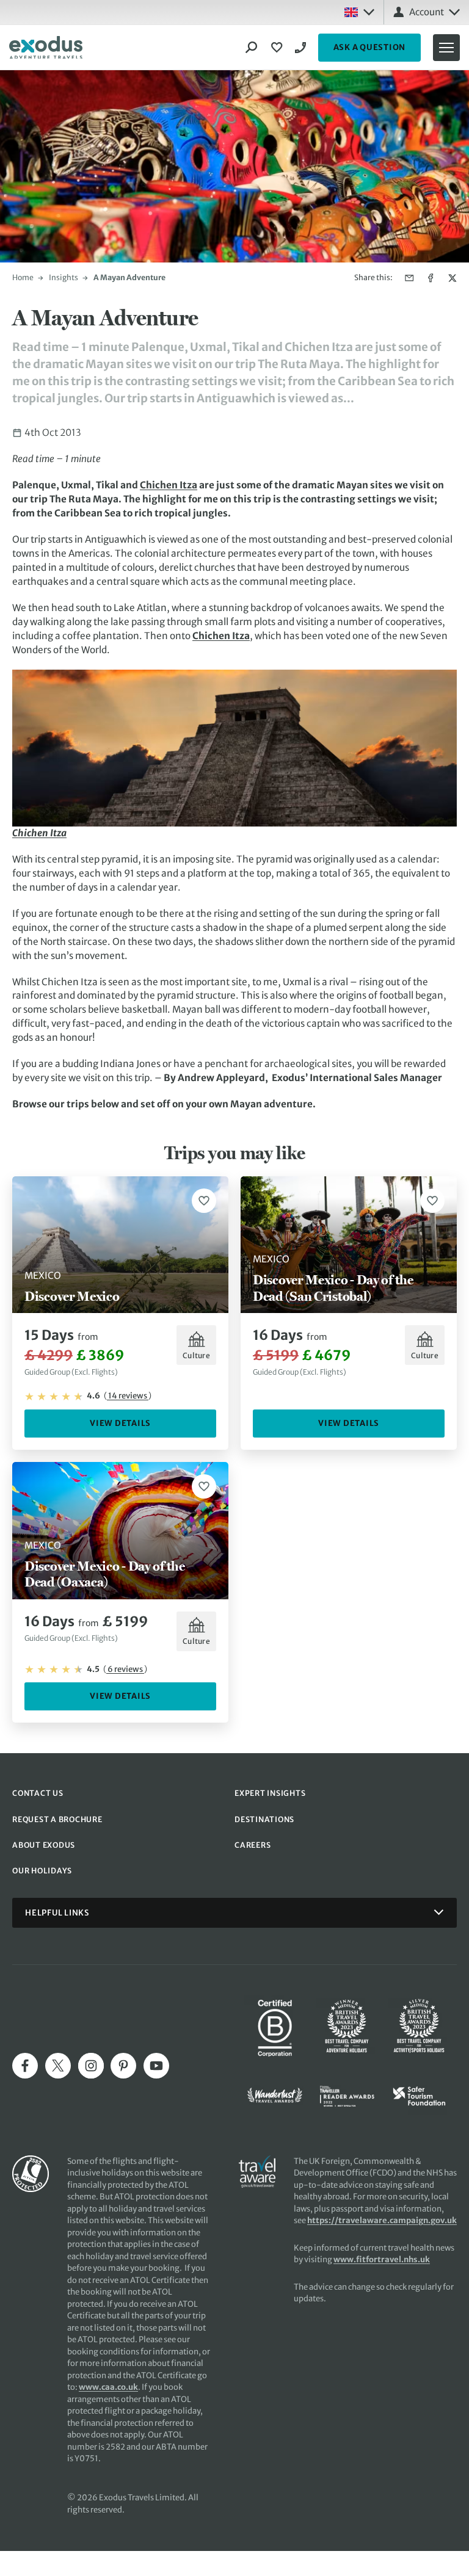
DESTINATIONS (264, 1819)
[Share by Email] (409, 278)
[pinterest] (123, 2066)
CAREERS (253, 1845)
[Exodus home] (46, 48)
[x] (58, 2066)
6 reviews (125, 1669)
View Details (120, 1423)
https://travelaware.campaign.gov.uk (382, 2220)
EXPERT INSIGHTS (270, 1793)
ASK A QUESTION (370, 47)
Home (23, 277)
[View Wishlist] (278, 48)
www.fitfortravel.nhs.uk (382, 2259)
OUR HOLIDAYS (42, 1871)
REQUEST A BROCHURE (57, 1819)
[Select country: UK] (359, 12)
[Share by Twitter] (452, 278)
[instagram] (91, 2066)
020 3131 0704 (302, 48)
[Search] (252, 48)
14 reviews (128, 1396)
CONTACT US (38, 1793)
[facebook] (25, 2066)
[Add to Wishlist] (204, 1201)
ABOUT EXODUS (44, 1845)
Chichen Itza (169, 485)
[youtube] (156, 2066)
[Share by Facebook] (431, 278)
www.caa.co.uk (108, 2387)
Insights (64, 277)
